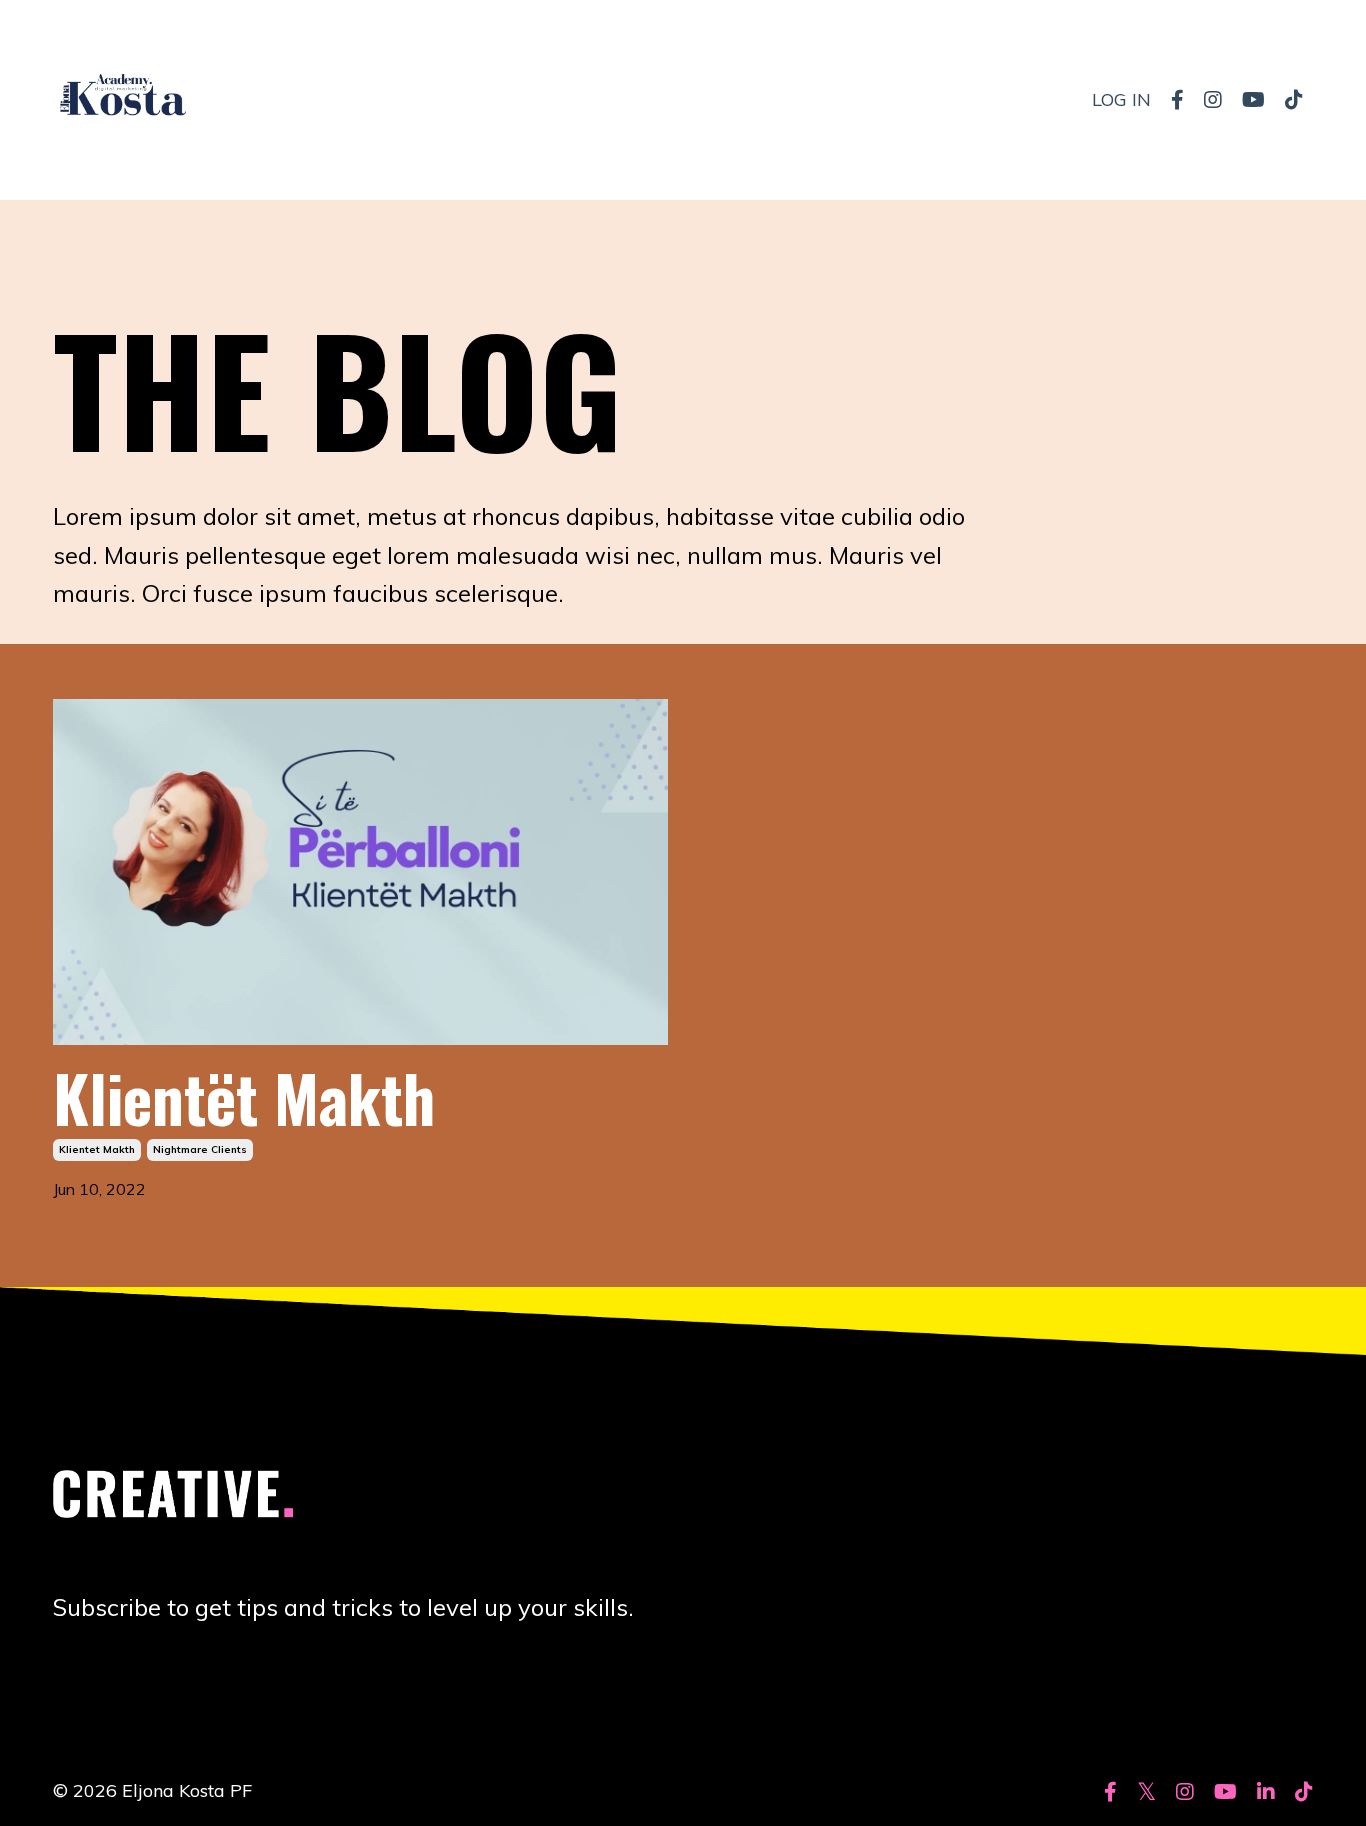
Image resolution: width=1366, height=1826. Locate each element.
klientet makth (97, 1149)
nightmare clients (200, 1149)
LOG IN (1121, 99)
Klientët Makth (244, 1097)
